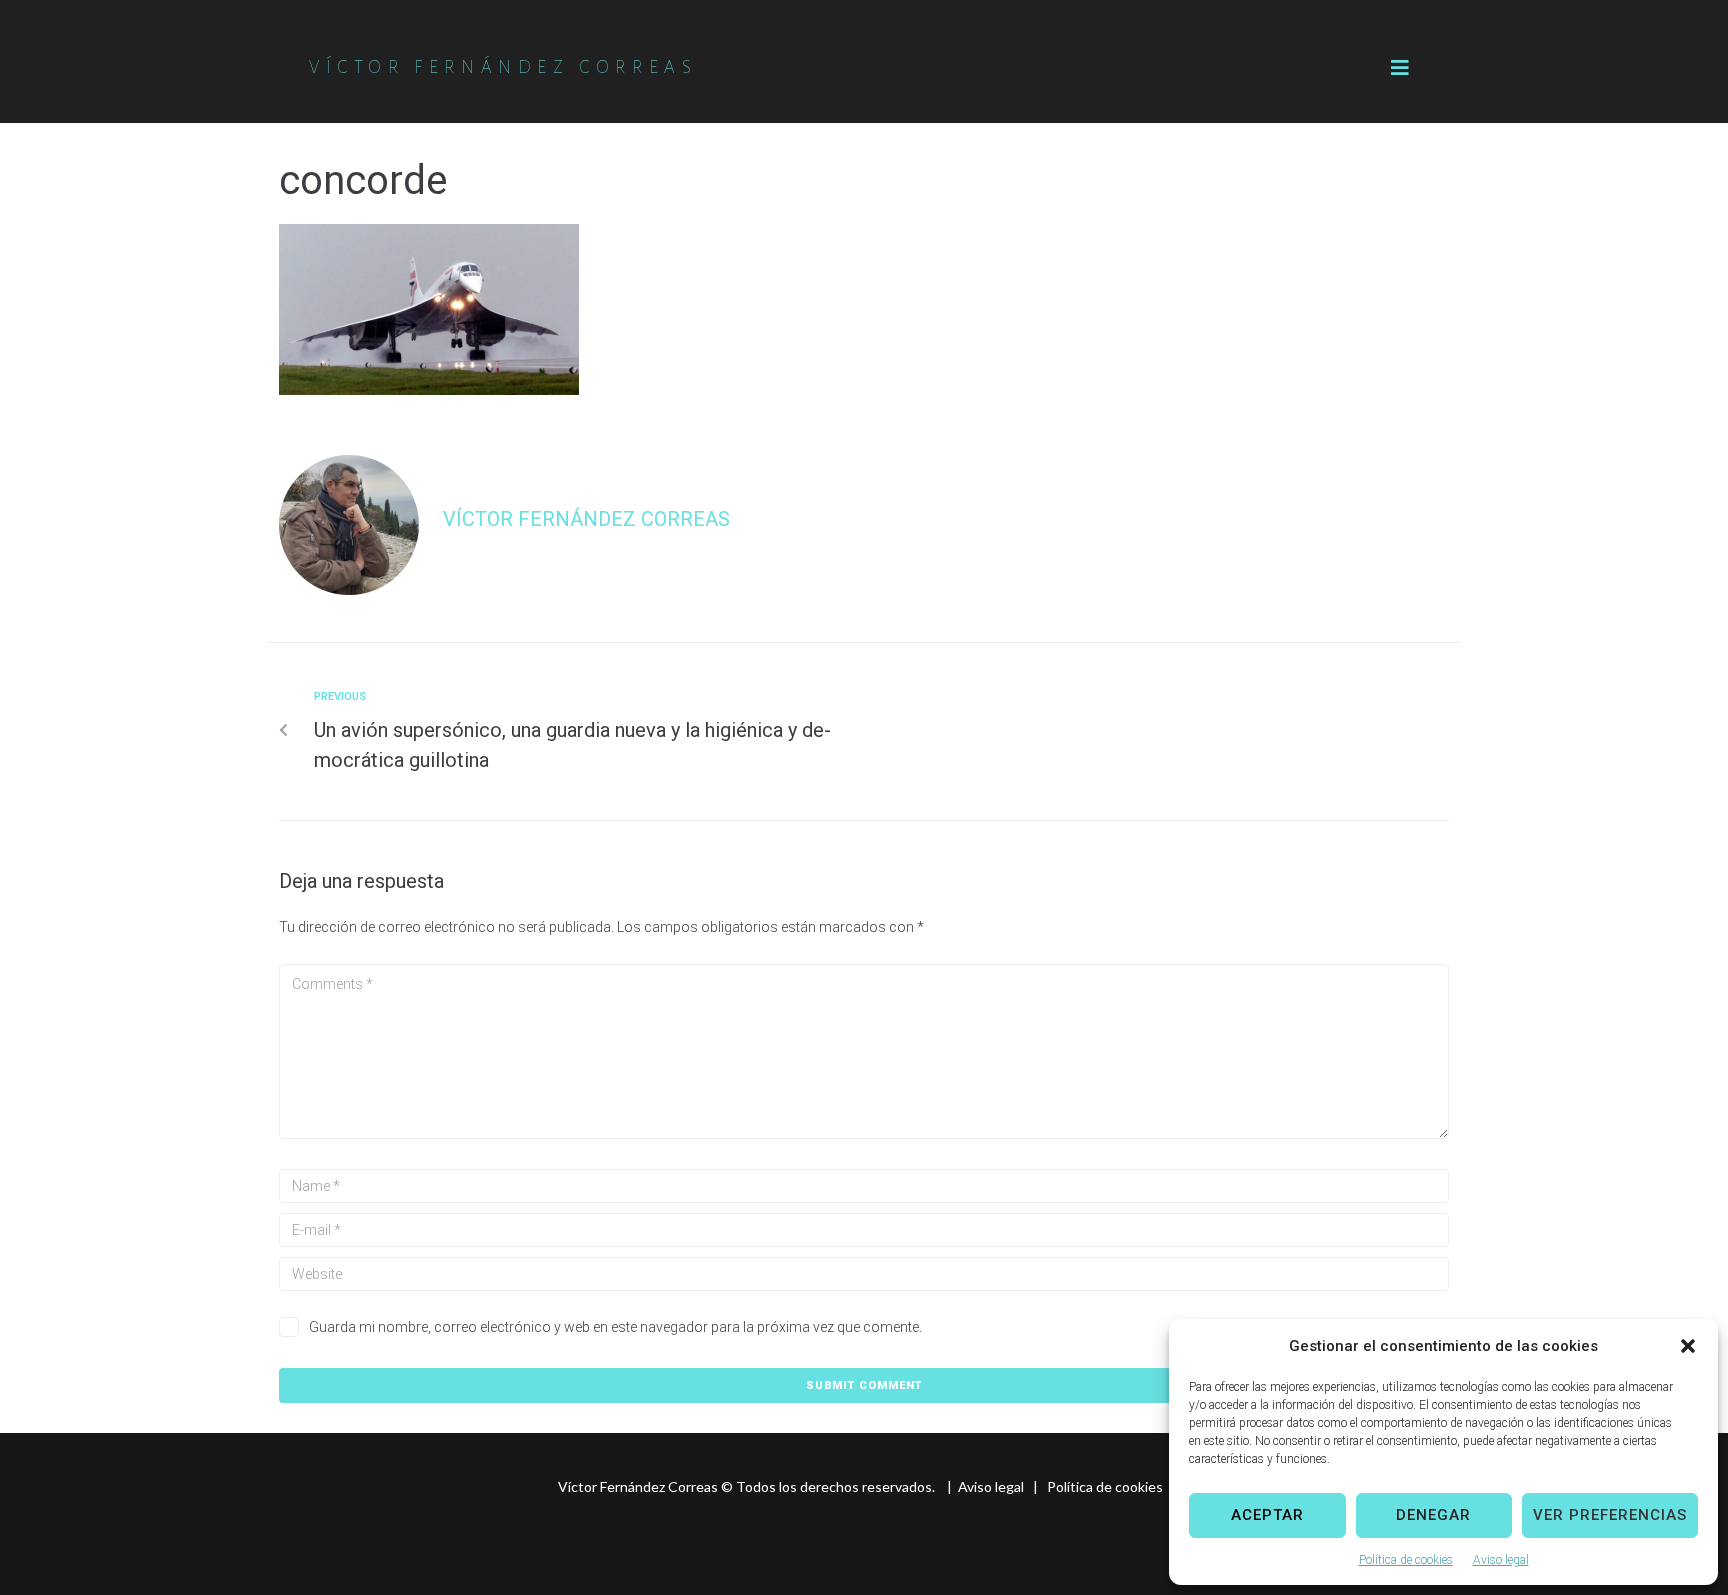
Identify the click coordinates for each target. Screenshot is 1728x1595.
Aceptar (1267, 1515)
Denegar (1433, 1515)
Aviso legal (1501, 1560)
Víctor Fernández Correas (586, 519)
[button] (1688, 1346)
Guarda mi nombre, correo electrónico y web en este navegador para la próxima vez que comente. (615, 1327)
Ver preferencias (1610, 1515)
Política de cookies (1406, 1560)
